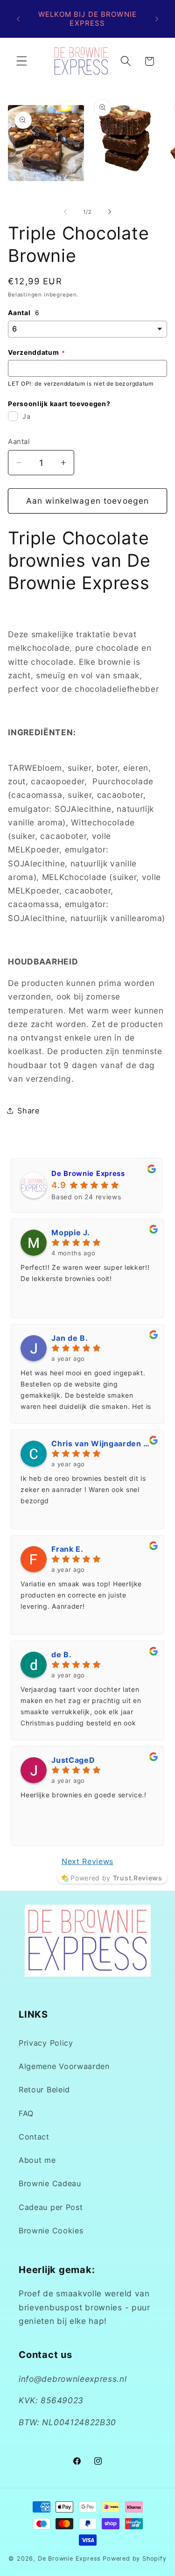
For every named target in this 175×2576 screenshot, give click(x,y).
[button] (22, 61)
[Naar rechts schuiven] (110, 212)
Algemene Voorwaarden (64, 2066)
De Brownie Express (88, 1173)
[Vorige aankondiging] (18, 19)
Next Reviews (87, 1861)
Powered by (116, 1878)
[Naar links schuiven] (65, 212)
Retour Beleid (44, 2090)
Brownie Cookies (51, 2231)
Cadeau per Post (51, 2207)
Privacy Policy (46, 2043)
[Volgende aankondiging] (157, 19)
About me (37, 2160)
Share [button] (28, 1111)
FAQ (26, 2113)
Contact (34, 2137)
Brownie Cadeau (50, 2183)
